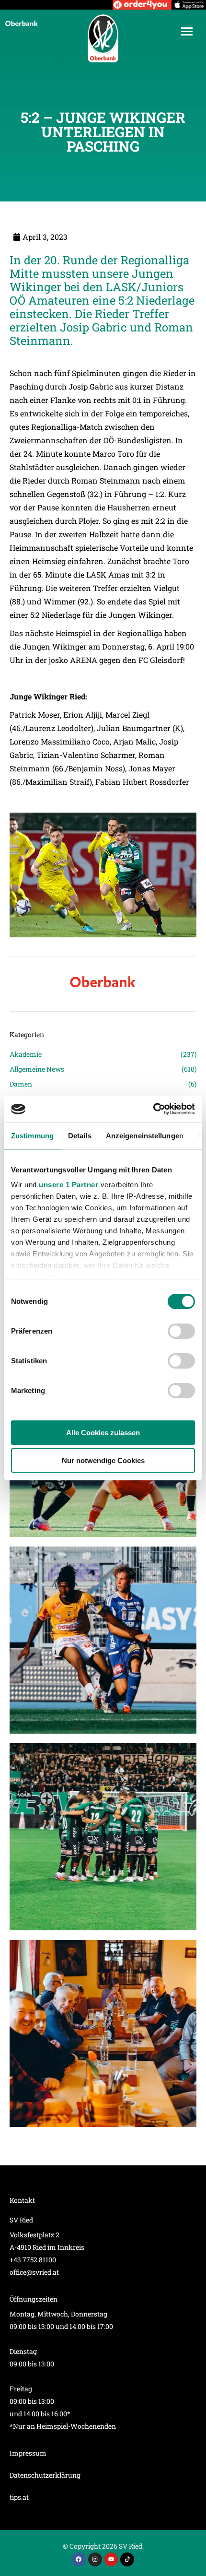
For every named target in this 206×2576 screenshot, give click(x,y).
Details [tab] (80, 1136)
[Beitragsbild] (103, 1640)
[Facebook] (79, 2559)
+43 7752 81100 (33, 2260)
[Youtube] (111, 2559)
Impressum (28, 2453)
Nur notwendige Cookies (103, 1460)
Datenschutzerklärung (45, 2475)
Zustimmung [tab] (32, 1136)
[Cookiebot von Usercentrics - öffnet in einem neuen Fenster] (153, 1109)
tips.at (19, 2497)
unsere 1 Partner (69, 1185)
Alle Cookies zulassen (103, 1433)
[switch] (181, 1331)
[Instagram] (95, 2559)
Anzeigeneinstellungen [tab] (145, 1136)
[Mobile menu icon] (187, 31)
